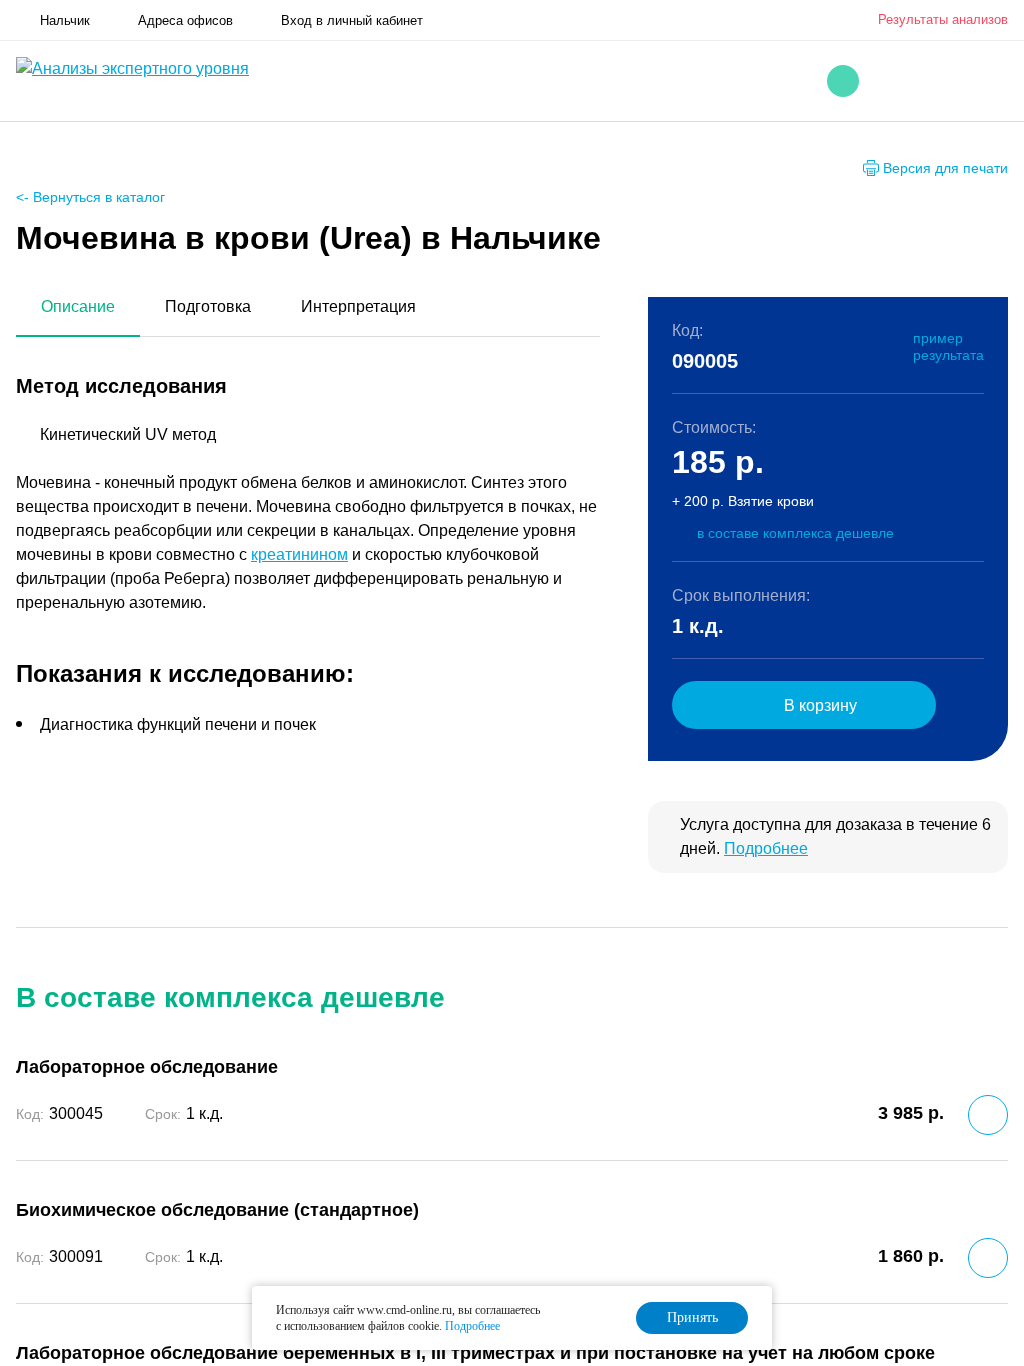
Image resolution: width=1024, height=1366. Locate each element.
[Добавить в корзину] (988, 1115)
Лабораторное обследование (147, 1067)
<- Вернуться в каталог (90, 197)
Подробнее (766, 848)
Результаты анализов (943, 19)
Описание (78, 306)
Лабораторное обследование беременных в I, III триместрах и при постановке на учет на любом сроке (475, 1353)
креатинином (299, 554)
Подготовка (208, 306)
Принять (692, 1317)
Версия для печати (945, 168)
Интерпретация (358, 306)
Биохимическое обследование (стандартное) (217, 1210)
